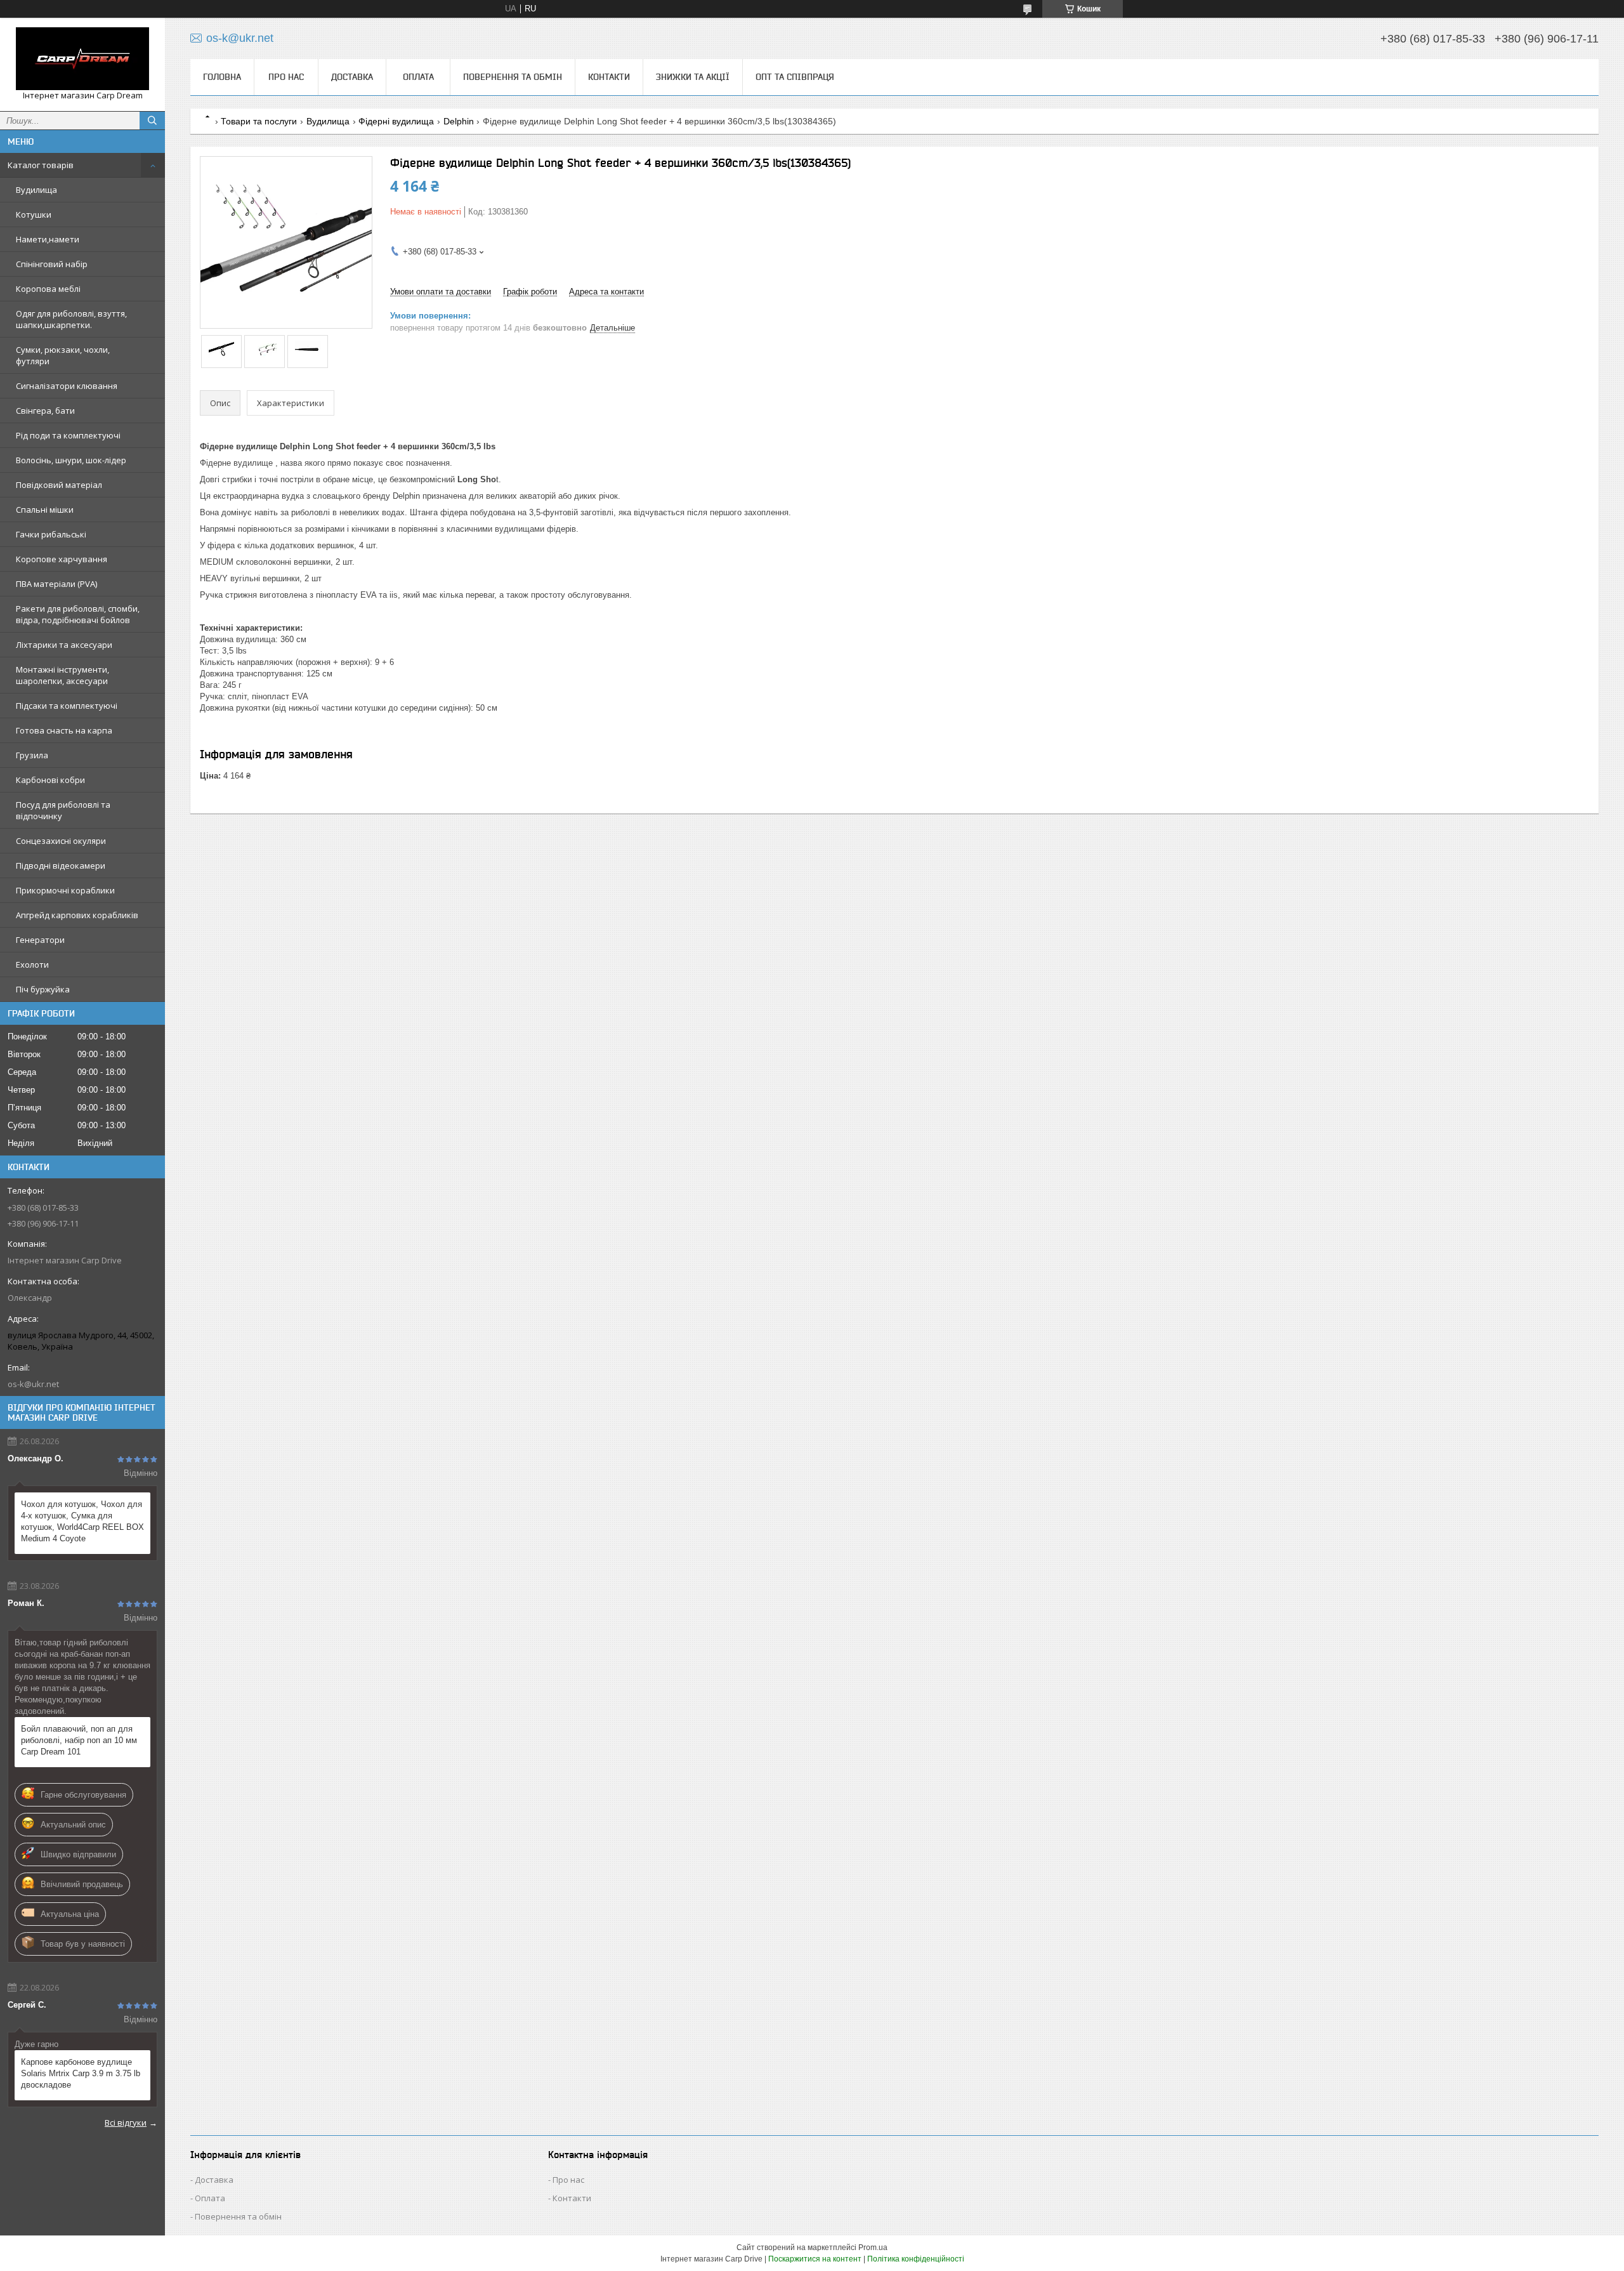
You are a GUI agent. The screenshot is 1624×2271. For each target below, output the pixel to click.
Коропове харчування (62, 559)
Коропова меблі (48, 289)
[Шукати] (152, 121)
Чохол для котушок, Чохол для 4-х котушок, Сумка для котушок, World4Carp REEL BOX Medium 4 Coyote (82, 1521)
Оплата (418, 77)
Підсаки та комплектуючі (67, 706)
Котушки (34, 214)
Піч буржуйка (43, 989)
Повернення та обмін (513, 77)
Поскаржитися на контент (815, 2259)
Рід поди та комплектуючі (68, 435)
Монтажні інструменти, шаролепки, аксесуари (62, 675)
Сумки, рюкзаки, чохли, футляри (63, 355)
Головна (222, 77)
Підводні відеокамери (61, 866)
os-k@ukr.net (33, 1384)
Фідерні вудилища (396, 121)
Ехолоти (32, 964)
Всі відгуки (126, 2123)
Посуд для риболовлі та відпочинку (63, 810)
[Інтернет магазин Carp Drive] (82, 59)
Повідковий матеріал (59, 485)
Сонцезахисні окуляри (61, 841)
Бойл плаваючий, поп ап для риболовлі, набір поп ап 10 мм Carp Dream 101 (79, 1740)
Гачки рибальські (51, 534)
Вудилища (36, 190)
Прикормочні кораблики (65, 890)
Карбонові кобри (50, 780)
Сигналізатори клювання (67, 386)
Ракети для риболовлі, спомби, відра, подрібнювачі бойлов (78, 614)
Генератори (40, 940)
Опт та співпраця (795, 77)
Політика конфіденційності (916, 2259)
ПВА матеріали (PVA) (56, 584)
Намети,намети (48, 239)
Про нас (286, 77)
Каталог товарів (41, 165)
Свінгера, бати (45, 411)
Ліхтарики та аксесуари (64, 645)
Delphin (459, 121)
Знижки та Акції (693, 77)
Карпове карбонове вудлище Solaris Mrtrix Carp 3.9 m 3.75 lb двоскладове (81, 2073)
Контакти (609, 77)
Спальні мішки (45, 510)
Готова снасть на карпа (64, 730)
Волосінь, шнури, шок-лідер (71, 460)
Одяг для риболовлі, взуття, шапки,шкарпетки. (71, 319)
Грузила (32, 755)
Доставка (352, 77)
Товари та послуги (259, 121)
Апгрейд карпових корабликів (77, 915)
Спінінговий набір (52, 264)
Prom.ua (873, 2248)
